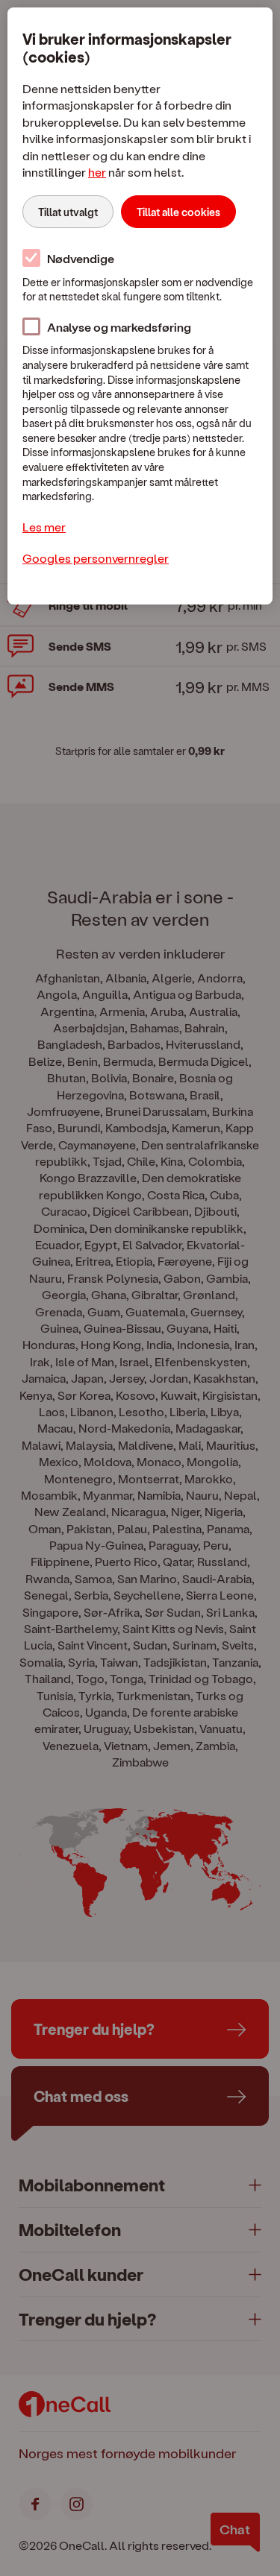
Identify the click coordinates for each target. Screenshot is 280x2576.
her (97, 172)
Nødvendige (81, 258)
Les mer (44, 527)
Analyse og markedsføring (119, 327)
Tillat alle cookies (178, 212)
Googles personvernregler (96, 558)
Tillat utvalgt (68, 212)
